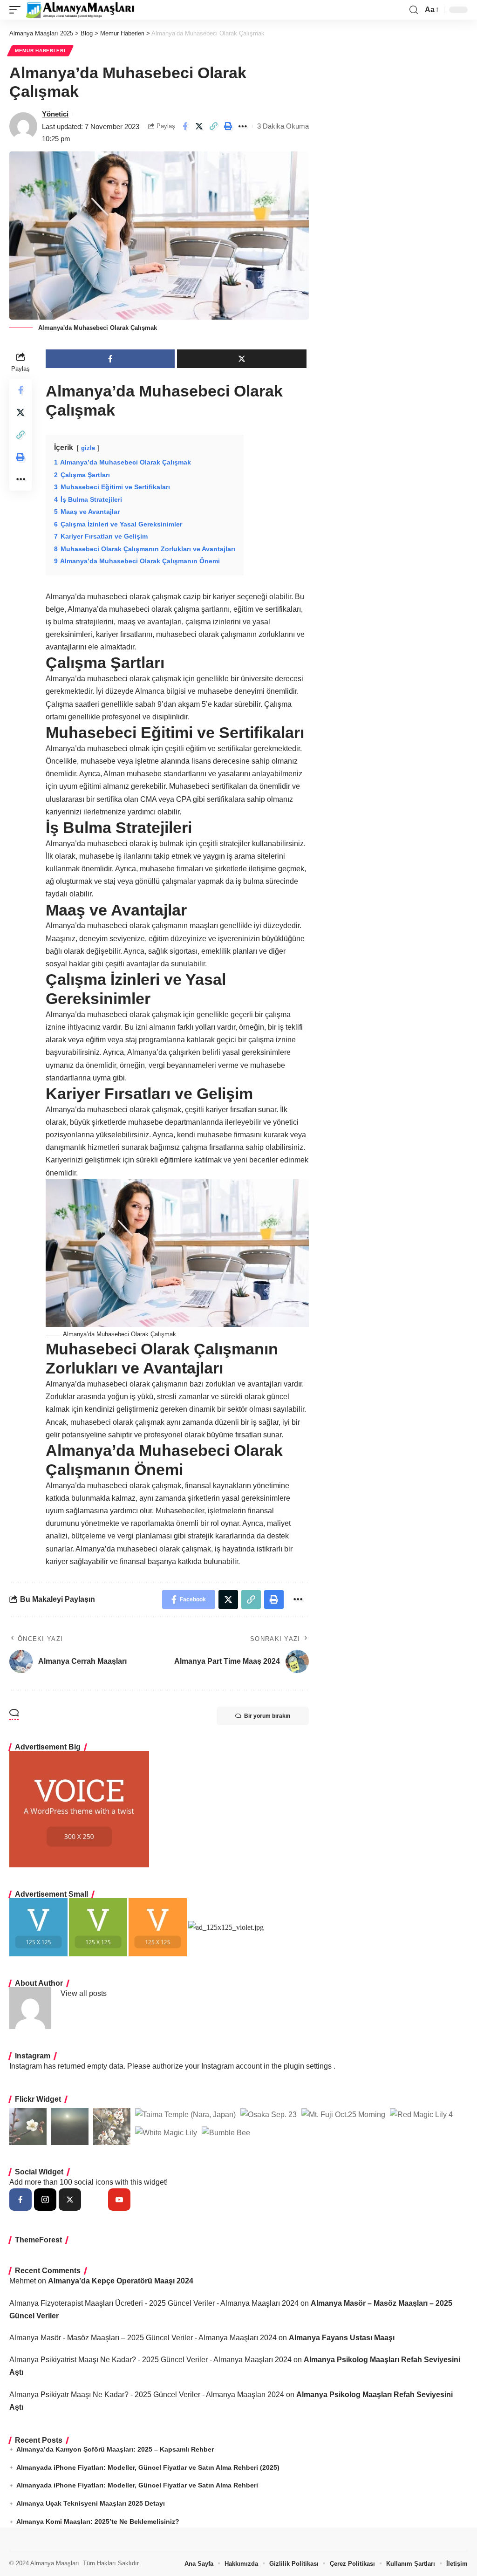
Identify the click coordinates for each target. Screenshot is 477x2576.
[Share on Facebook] (185, 126)
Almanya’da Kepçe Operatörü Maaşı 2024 (121, 2281)
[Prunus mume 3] (28, 2126)
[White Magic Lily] (166, 2132)
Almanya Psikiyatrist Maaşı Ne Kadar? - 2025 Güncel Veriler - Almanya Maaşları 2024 (150, 2360)
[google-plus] (95, 2200)
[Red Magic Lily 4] (421, 2114)
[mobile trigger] (17, 10)
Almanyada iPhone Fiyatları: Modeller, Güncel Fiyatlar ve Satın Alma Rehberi (137, 2485)
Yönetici (55, 114)
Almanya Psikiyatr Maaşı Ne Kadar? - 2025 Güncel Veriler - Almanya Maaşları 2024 (147, 2395)
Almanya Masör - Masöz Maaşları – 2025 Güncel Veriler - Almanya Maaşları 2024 (143, 2338)
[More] (243, 126)
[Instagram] (45, 2200)
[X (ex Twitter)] (70, 2200)
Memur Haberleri (40, 51)
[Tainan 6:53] (70, 2126)
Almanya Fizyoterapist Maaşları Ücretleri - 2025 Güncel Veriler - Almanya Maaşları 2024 (154, 2303)
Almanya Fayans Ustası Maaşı (342, 2338)
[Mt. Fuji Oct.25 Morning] (343, 2114)
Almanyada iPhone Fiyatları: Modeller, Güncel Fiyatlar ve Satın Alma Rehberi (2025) (148, 2467)
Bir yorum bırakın (267, 1716)
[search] (414, 10)
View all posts (84, 1993)
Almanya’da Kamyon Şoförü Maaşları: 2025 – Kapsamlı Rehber (115, 2449)
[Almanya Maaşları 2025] (80, 10)
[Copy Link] (214, 126)
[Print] (228, 126)
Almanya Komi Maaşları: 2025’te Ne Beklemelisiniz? (98, 2521)
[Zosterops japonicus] (112, 2126)
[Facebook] (20, 2200)
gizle (88, 448)
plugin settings (309, 2066)
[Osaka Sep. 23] (269, 2114)
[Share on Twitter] (199, 126)
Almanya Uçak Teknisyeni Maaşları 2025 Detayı (91, 2503)
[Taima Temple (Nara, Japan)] (185, 2114)
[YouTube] (119, 2200)
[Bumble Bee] (226, 2132)
